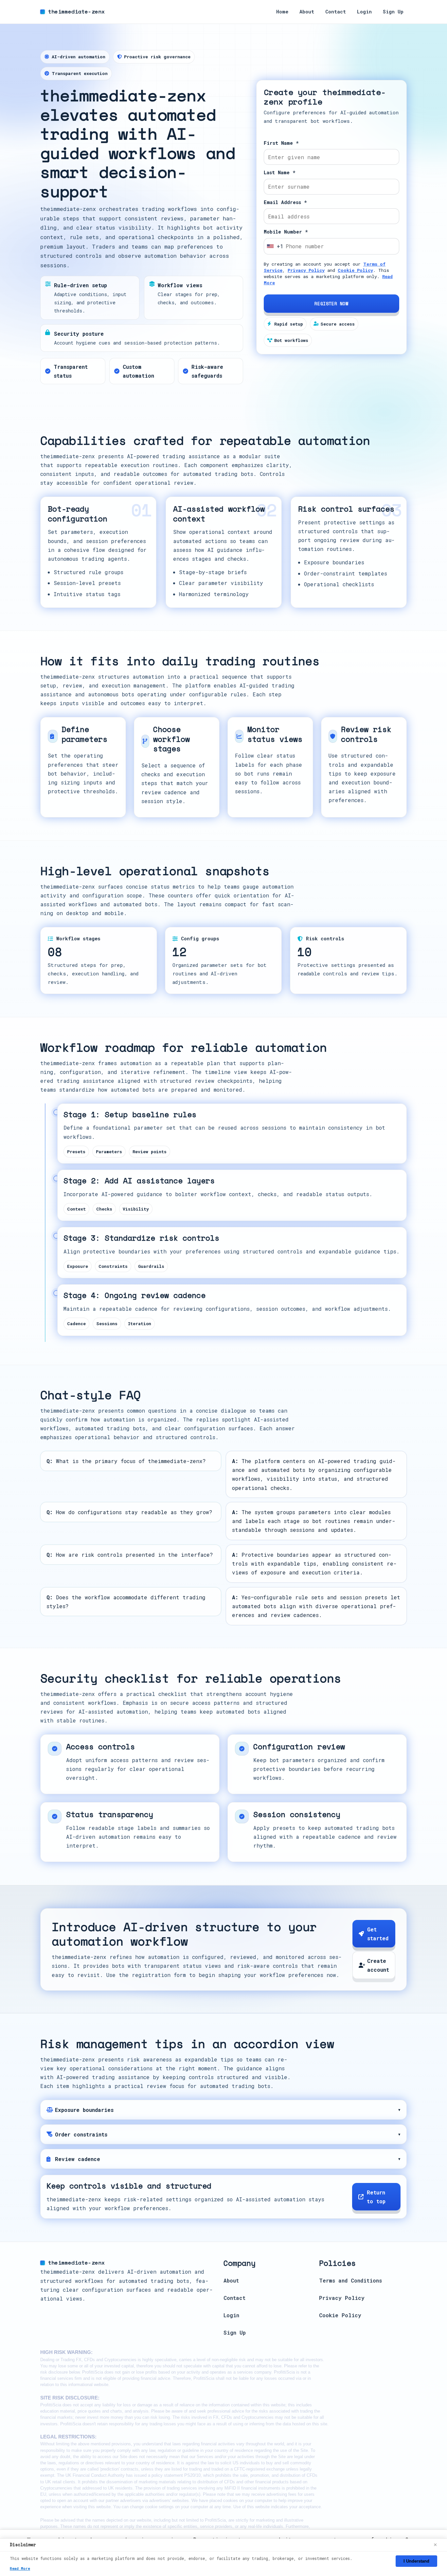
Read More (20, 2568)
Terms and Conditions (350, 2280)
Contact (336, 12)
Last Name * (280, 172)
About (307, 12)
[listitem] (223, 2110)
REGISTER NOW (331, 304)
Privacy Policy (306, 270)
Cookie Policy (355, 270)
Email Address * (285, 202)
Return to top (376, 2197)
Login (364, 12)
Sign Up (393, 12)
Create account (378, 1965)
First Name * (281, 143)
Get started (378, 1934)
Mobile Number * (286, 232)
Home (282, 12)
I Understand (416, 2561)
